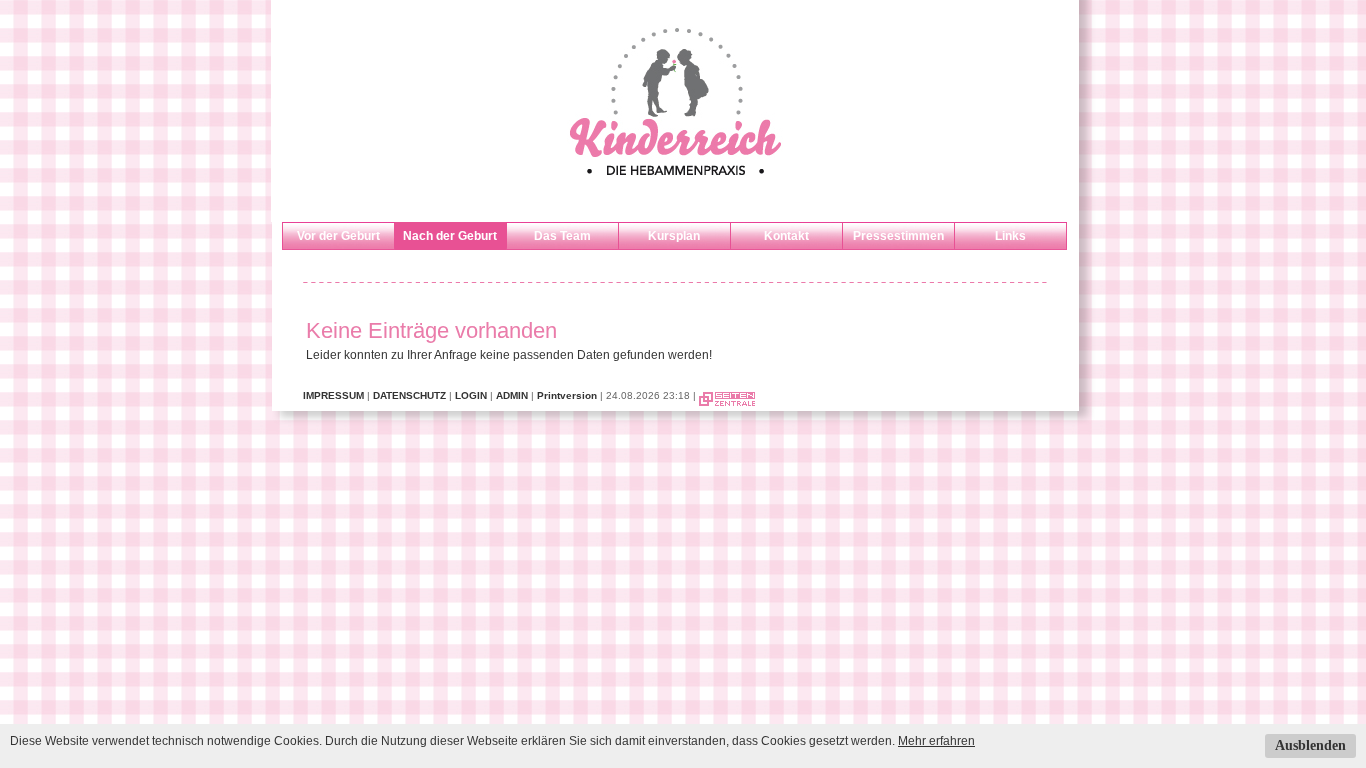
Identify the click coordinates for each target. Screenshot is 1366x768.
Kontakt (786, 236)
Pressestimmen (898, 236)
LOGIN (471, 395)
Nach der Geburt (450, 236)
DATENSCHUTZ (409, 395)
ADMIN (512, 395)
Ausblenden (1310, 745)
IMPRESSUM (333, 395)
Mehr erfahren (936, 741)
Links (1010, 236)
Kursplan (674, 236)
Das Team (562, 236)
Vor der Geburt (338, 236)
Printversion (567, 395)
